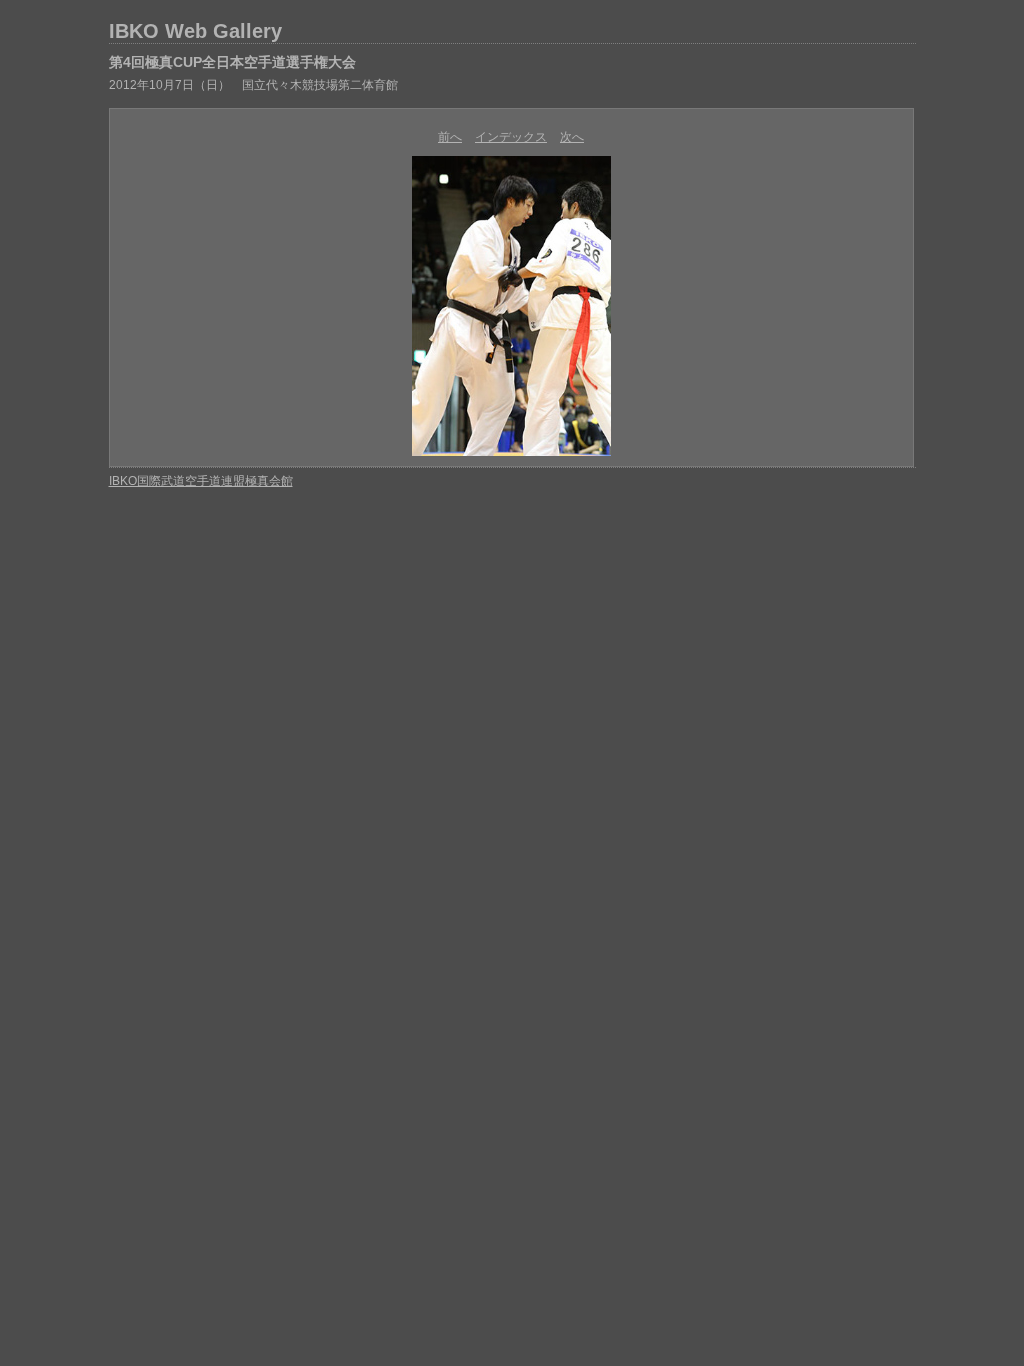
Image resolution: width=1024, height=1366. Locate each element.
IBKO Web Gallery (195, 31)
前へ (450, 137)
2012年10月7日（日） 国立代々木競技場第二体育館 (253, 85)
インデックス (511, 137)
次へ (572, 137)
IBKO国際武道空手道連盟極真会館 (201, 481)
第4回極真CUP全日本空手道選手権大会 (232, 62)
